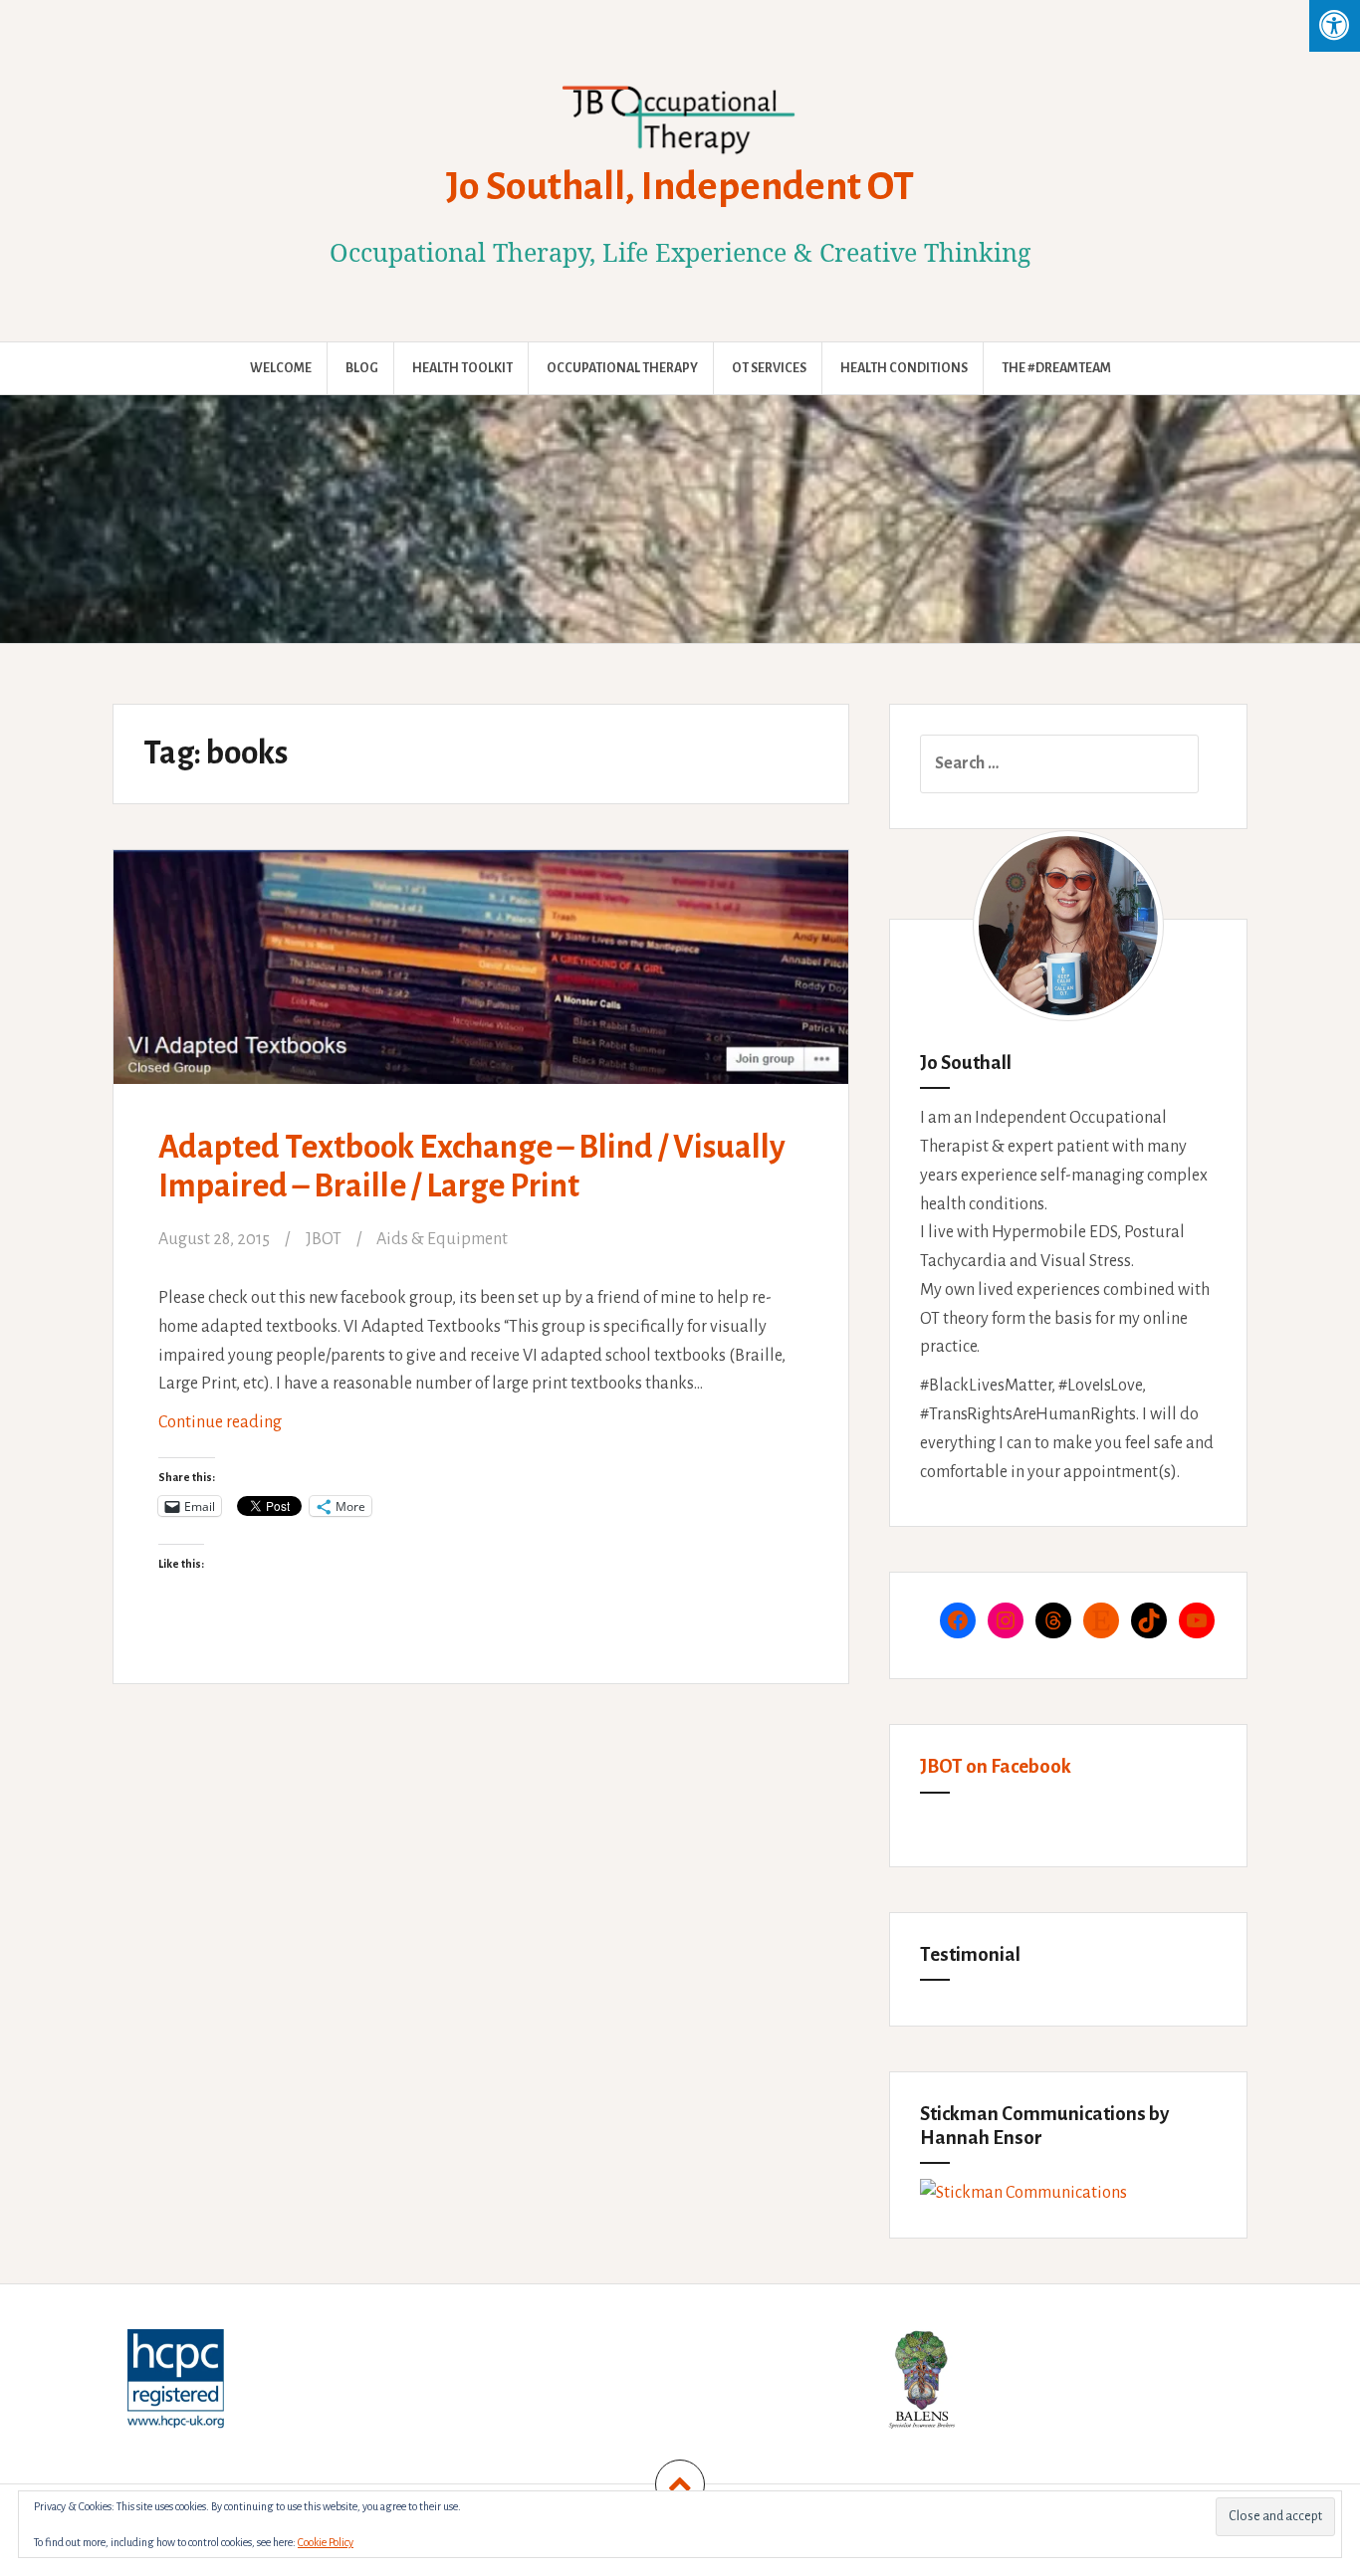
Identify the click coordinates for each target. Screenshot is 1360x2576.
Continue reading (253, 1430)
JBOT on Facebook (996, 1766)
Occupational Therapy (622, 368)
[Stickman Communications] (1023, 2193)
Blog (362, 368)
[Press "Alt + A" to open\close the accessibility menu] (1335, 26)
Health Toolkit (462, 368)
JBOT (324, 1239)
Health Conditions (904, 368)
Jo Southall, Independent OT (680, 186)
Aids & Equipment (442, 1239)
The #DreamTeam (1056, 368)
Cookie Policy (326, 2542)
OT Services (769, 368)
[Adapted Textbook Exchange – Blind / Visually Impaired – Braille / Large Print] (479, 993)
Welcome (281, 368)
